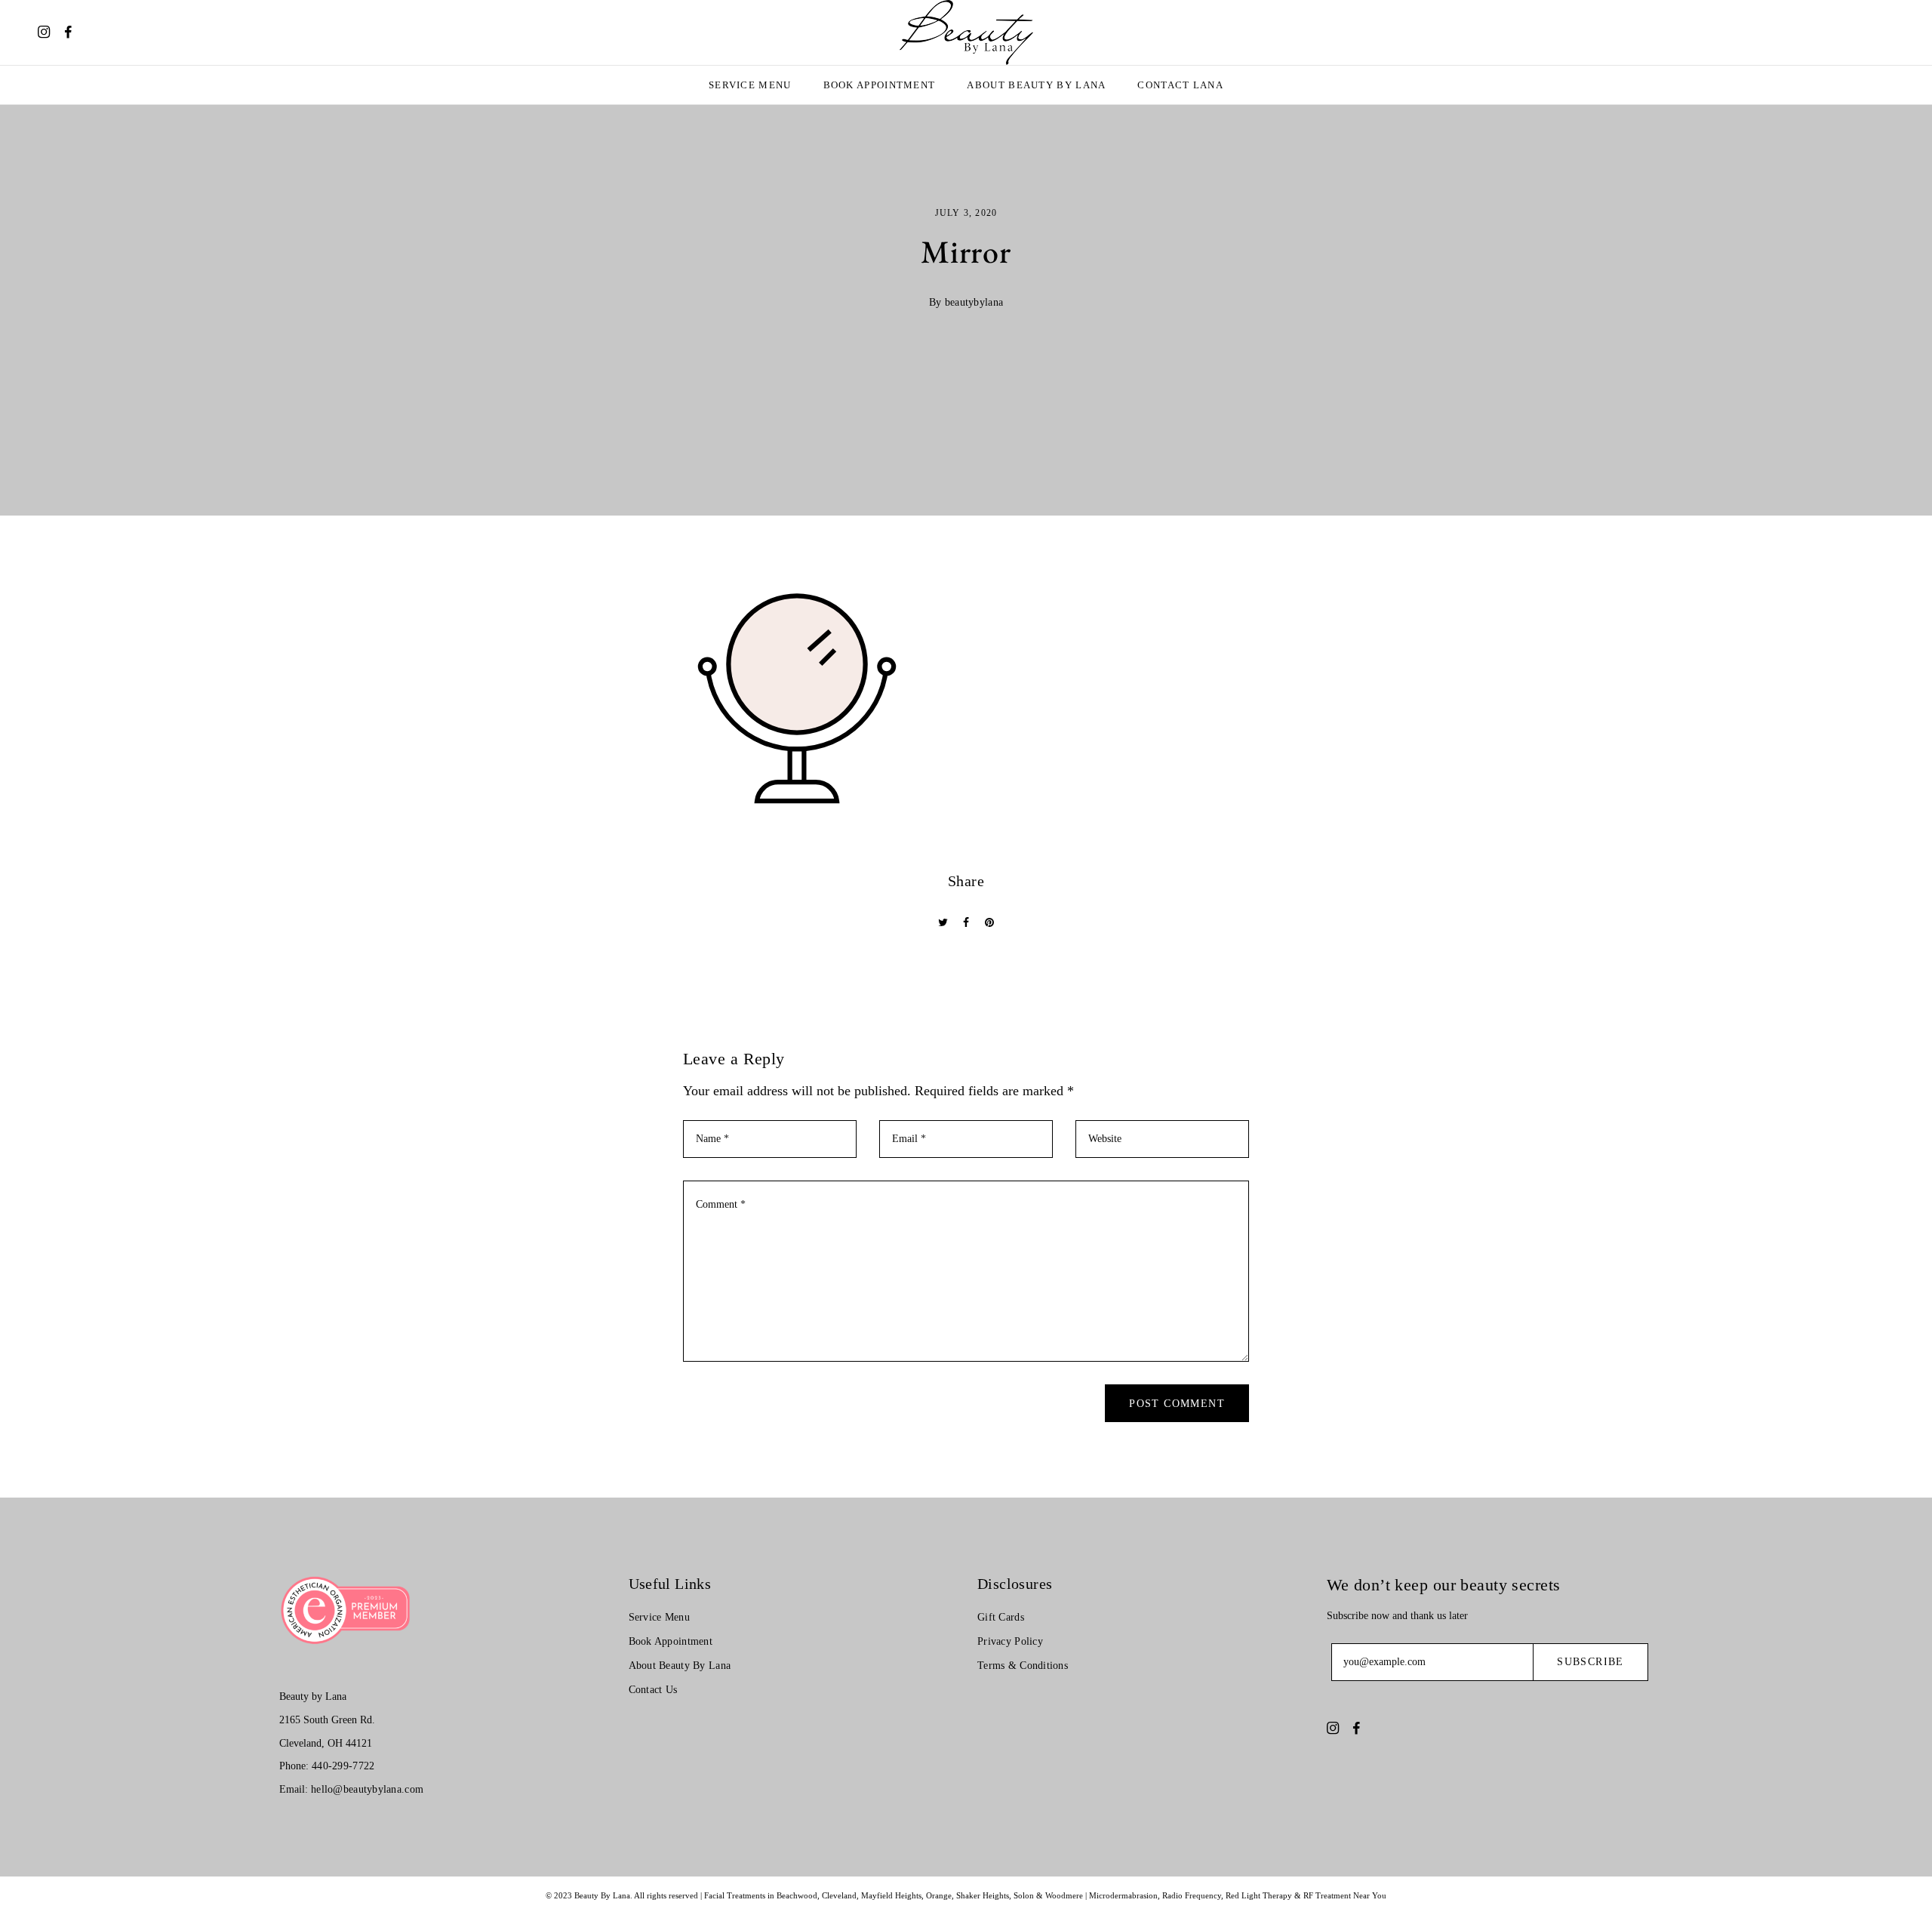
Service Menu (750, 85)
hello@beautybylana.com (367, 1789)
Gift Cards (1001, 1617)
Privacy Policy (1010, 1641)
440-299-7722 (343, 1766)
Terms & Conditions (1023, 1666)
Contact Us (653, 1690)
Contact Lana (1180, 85)
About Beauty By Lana (1036, 85)
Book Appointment (880, 85)
